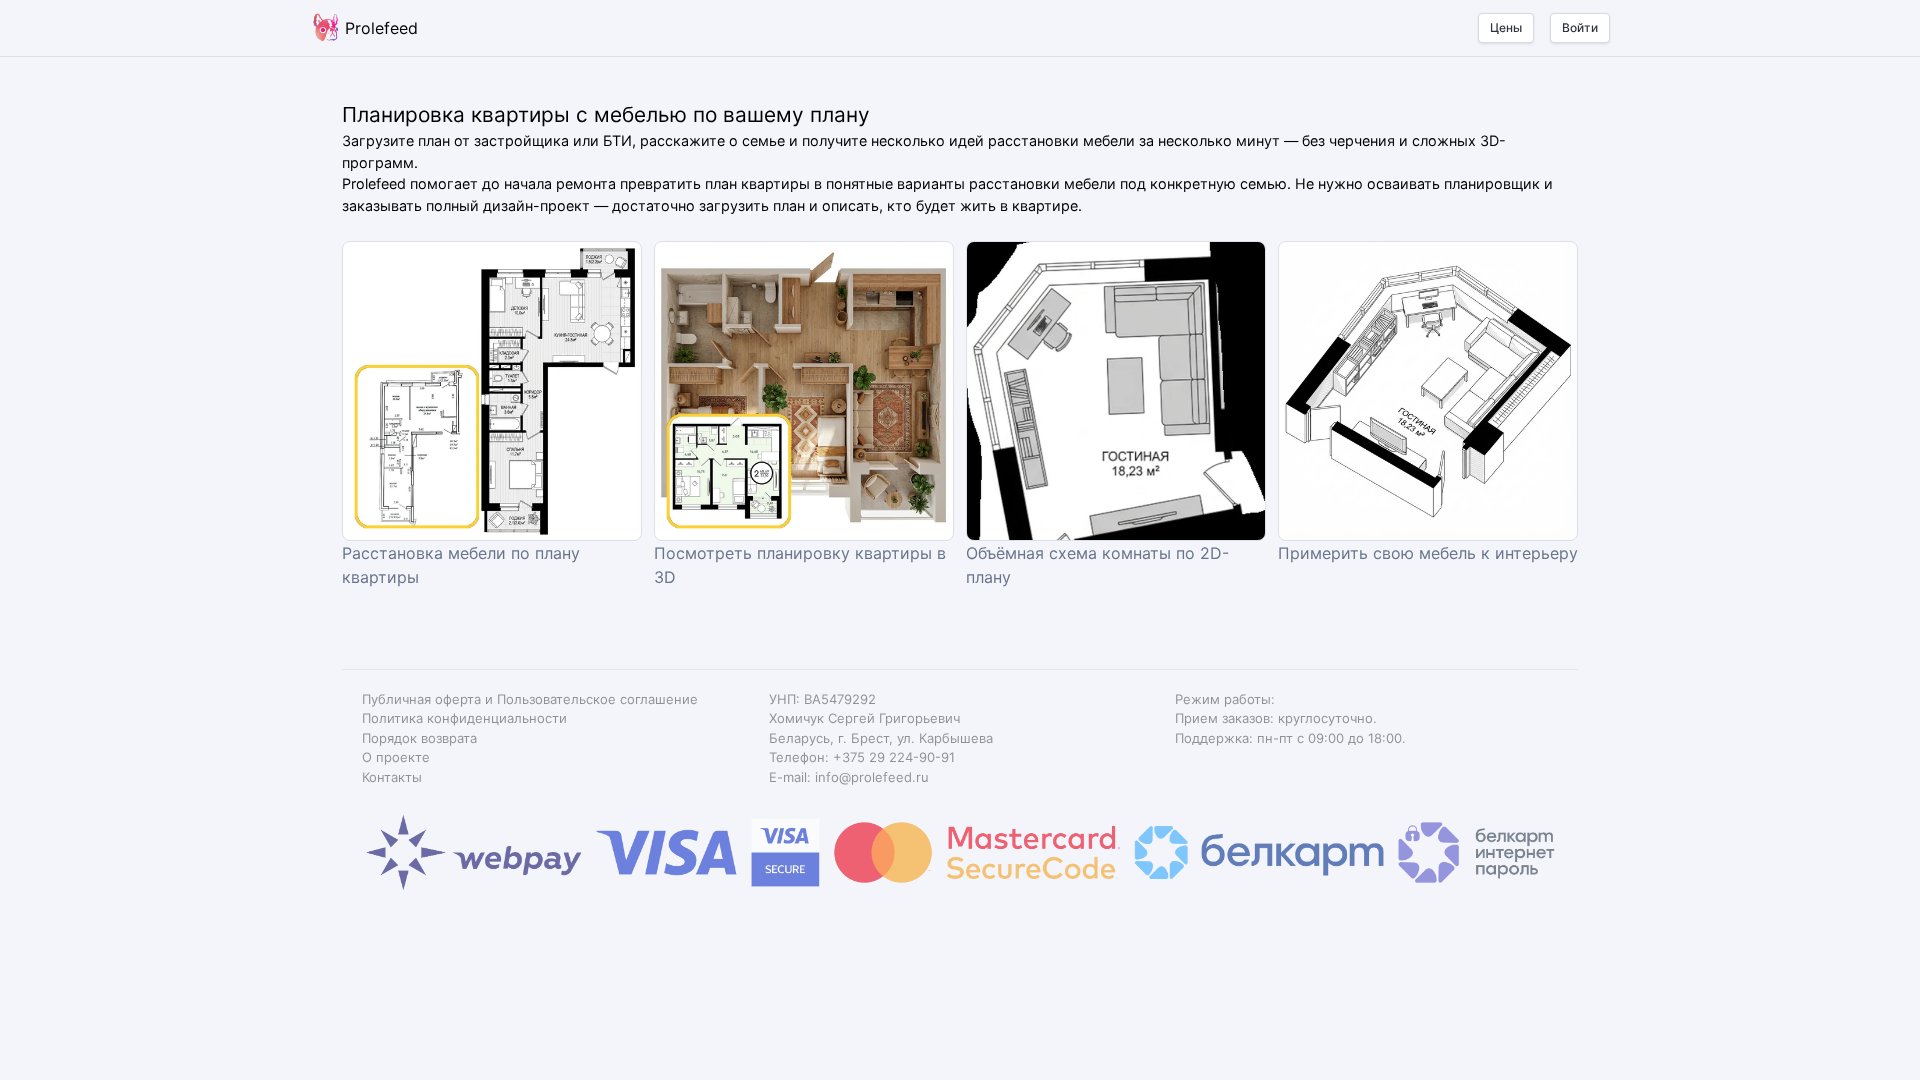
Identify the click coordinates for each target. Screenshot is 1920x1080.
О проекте (396, 757)
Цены (1506, 27)
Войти (1580, 27)
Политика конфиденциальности (464, 718)
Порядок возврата (419, 738)
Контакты (392, 777)
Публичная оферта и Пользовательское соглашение (530, 699)
